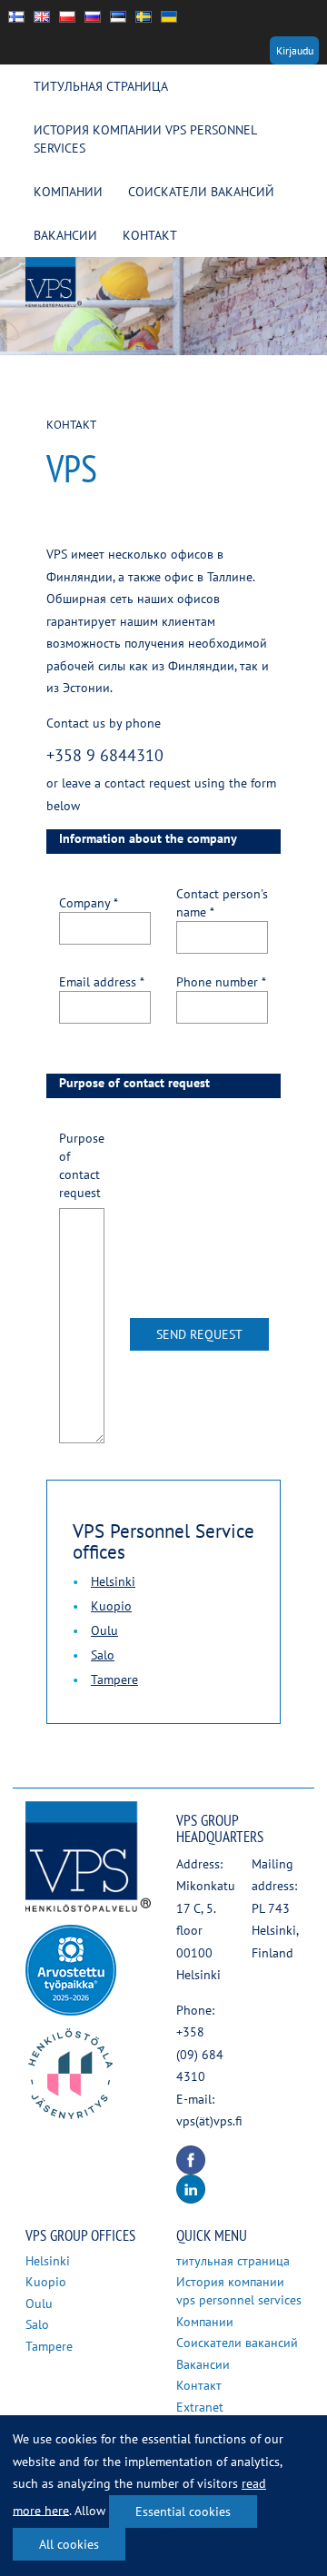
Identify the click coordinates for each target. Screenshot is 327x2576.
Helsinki (113, 1581)
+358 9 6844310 (105, 755)
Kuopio (111, 1606)
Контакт (150, 235)
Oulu (104, 1630)
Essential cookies (183, 2512)
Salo (103, 1655)
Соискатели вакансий (201, 192)
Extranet (200, 2407)
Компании (68, 192)
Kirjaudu (295, 50)
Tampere (114, 1679)
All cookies (69, 2544)
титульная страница (101, 86)
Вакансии (65, 235)
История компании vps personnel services (145, 139)
